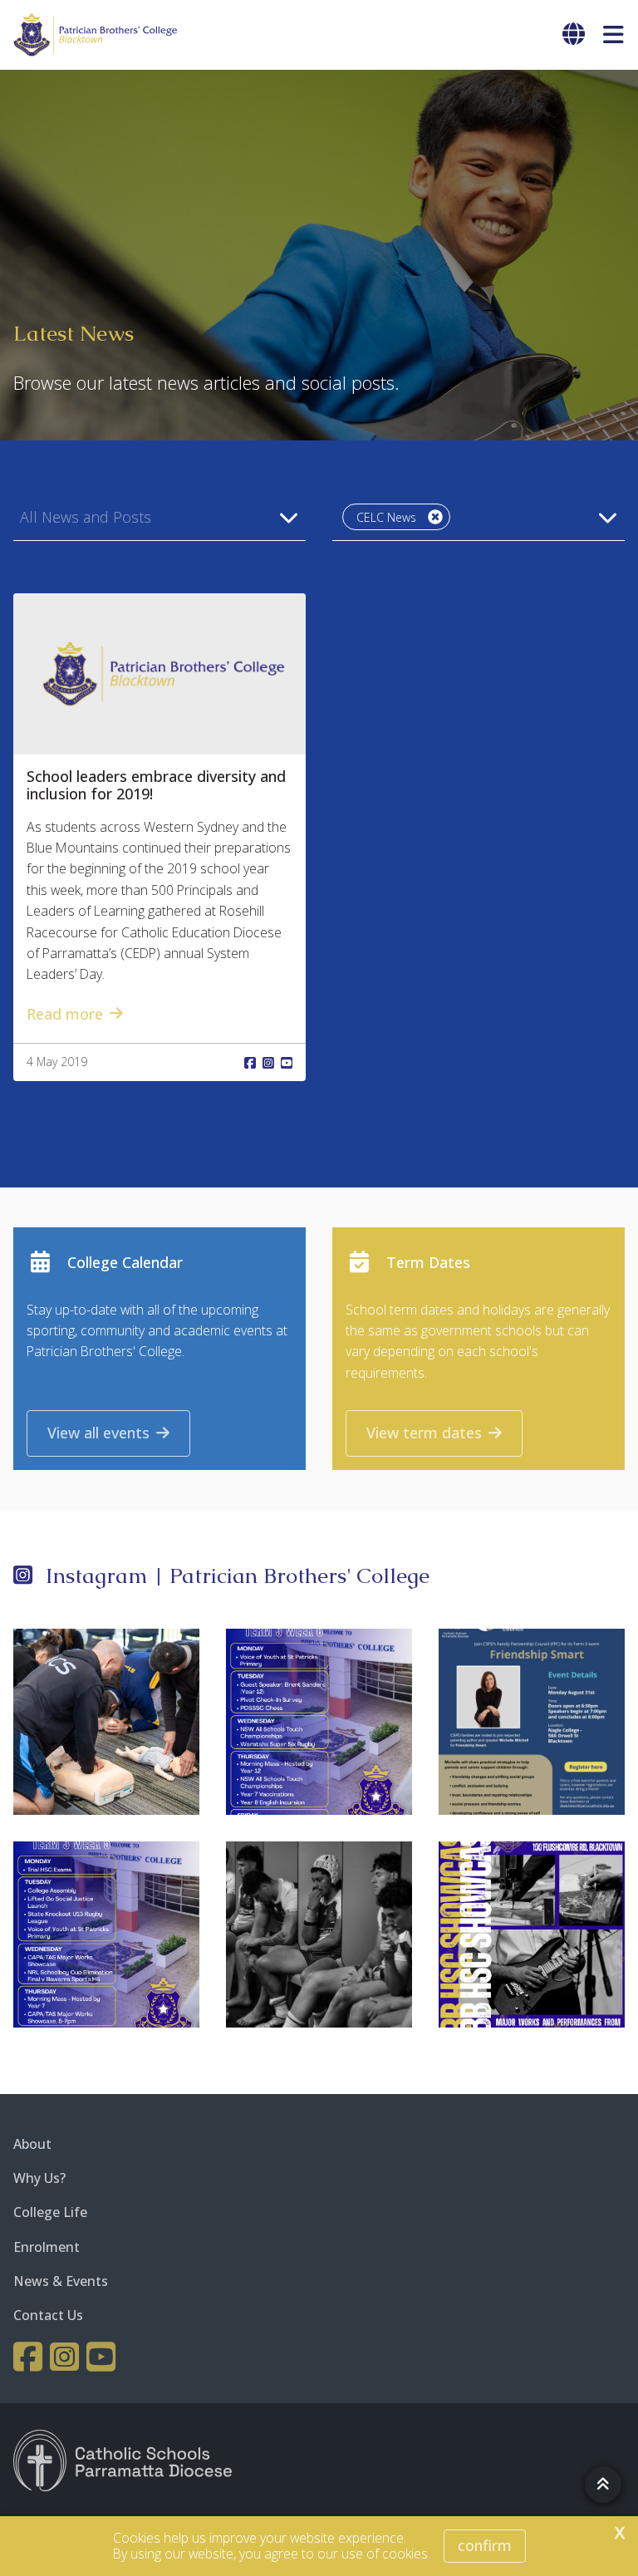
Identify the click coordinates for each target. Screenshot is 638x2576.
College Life (50, 2212)
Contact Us (48, 2315)
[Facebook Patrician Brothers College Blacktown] (30, 2357)
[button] (159, 517)
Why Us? (39, 2178)
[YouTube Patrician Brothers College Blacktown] (103, 2357)
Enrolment (47, 2247)
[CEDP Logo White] (123, 2460)
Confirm (485, 2545)
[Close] (435, 517)
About (32, 2144)
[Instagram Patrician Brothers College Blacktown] (66, 2357)
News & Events (61, 2281)
